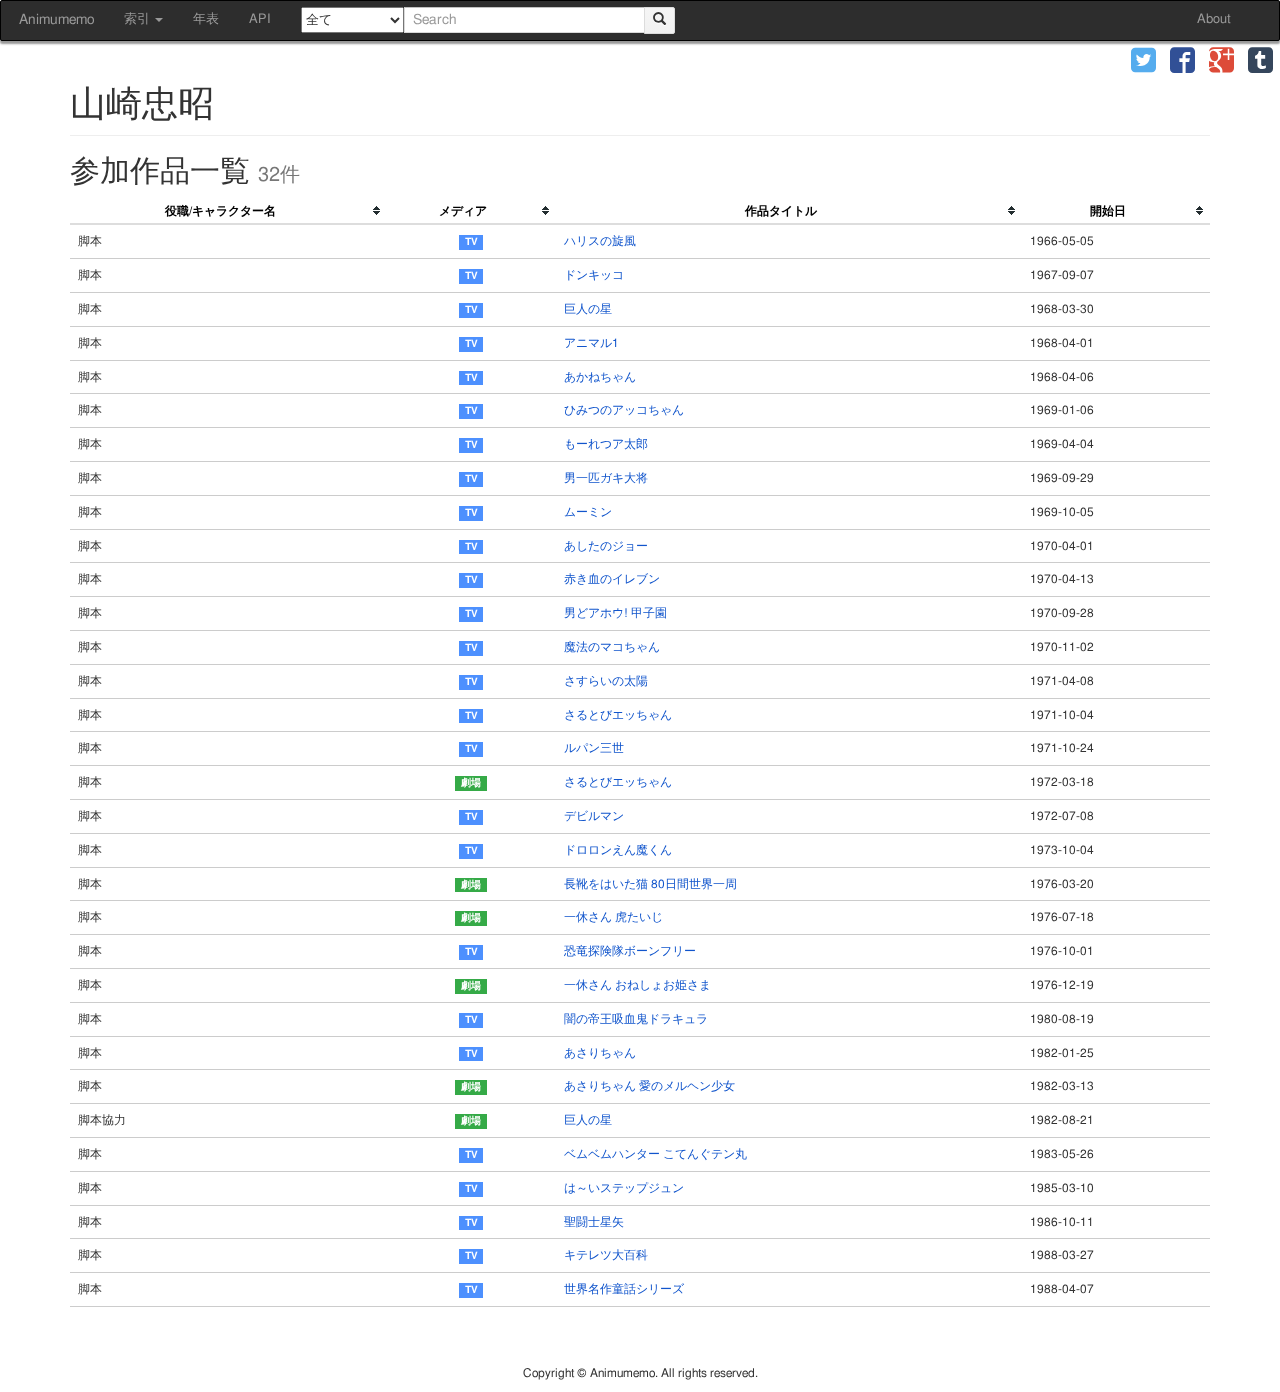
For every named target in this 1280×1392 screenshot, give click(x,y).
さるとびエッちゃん (618, 715)
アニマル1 (591, 343)
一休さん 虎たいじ (613, 917)
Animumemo (56, 20)
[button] (1143, 62)
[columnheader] (228, 212)
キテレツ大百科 (606, 1255)
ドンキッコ (594, 275)
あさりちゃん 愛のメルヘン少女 (649, 1086)
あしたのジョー (606, 546)
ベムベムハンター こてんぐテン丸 (655, 1154)
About (1214, 19)
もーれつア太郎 (606, 444)
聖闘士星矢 (594, 1222)
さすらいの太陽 (606, 681)
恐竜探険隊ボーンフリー (630, 951)
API (260, 19)
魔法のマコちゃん (612, 647)
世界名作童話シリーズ (624, 1289)
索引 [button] (138, 19)
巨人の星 (588, 309)
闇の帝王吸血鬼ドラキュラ (636, 1019)
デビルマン (594, 816)
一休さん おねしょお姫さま (637, 985)
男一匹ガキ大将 (606, 478)
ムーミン (588, 512)
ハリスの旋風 (600, 241)
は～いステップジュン (624, 1188)
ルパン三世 (594, 748)
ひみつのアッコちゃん (624, 410)
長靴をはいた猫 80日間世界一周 (650, 884)
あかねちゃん (600, 377)
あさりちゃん (600, 1053)
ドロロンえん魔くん (618, 850)
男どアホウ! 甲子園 (615, 613)
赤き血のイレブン (612, 579)
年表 (206, 19)
